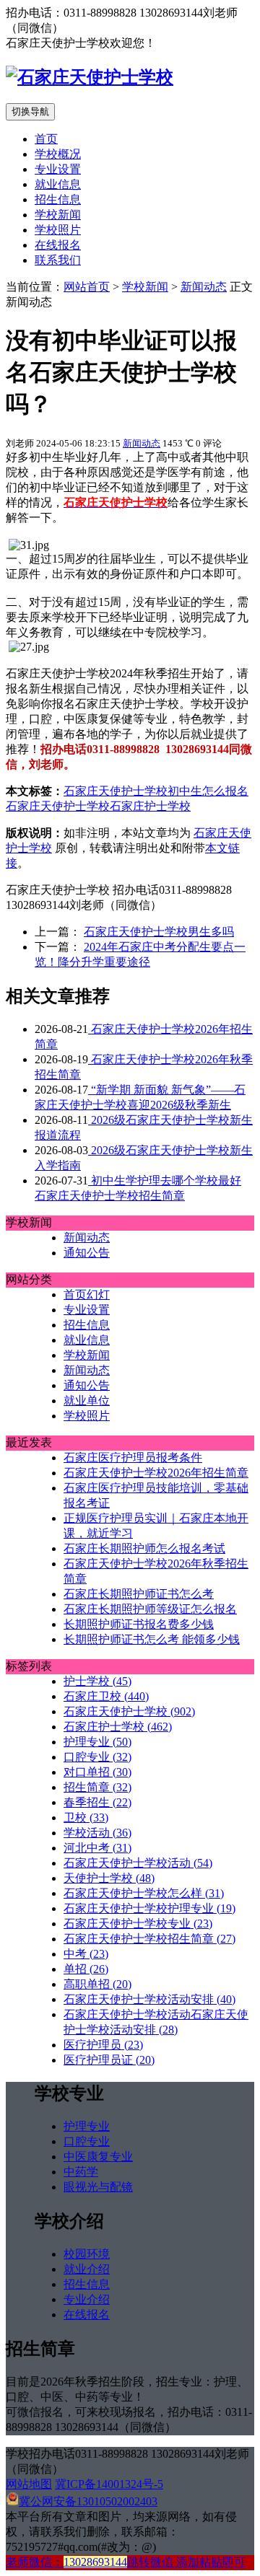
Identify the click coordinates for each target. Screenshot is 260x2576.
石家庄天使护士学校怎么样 (144, 1893)
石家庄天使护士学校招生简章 (149, 1939)
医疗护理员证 (109, 2060)
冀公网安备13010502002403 (88, 2501)
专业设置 (58, 169)
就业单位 (87, 1401)
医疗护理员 (103, 2045)
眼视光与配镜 (98, 2187)
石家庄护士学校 (150, 806)
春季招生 (97, 1802)
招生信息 (58, 199)
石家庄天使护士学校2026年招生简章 (156, 1473)
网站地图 (29, 2484)
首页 (46, 139)
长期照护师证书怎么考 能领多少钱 (152, 1639)
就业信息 (58, 184)
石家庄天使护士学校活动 (138, 1863)
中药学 (81, 2172)
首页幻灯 (87, 1294)
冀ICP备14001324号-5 (109, 2484)
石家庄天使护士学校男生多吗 (159, 932)
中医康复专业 (98, 2157)
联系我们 (58, 260)
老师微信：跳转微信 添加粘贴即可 (126, 2562)
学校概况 (58, 154)
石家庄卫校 (106, 1696)
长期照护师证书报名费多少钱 (139, 1624)
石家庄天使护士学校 (116, 791)
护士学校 (97, 1681)
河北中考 (97, 1848)
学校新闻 (58, 215)
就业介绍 (87, 2269)
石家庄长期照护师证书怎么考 (139, 1594)
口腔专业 (97, 1757)
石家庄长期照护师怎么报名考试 (144, 1548)
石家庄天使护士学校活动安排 (149, 1999)
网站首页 (87, 287)
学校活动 (97, 1833)
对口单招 (97, 1772)
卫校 (86, 1817)
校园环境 (87, 2254)
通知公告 (87, 1253)
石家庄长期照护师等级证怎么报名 (150, 1609)
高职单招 (97, 1984)
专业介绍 (87, 2299)
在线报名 (58, 245)
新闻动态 (204, 287)
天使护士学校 (109, 1878)
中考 (86, 1954)
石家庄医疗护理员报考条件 (133, 1458)
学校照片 (58, 230)
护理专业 (97, 1742)
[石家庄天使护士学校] (90, 77)
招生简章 (97, 1787)
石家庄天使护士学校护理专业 (149, 1908)
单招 (86, 1969)
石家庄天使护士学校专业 (138, 1924)
